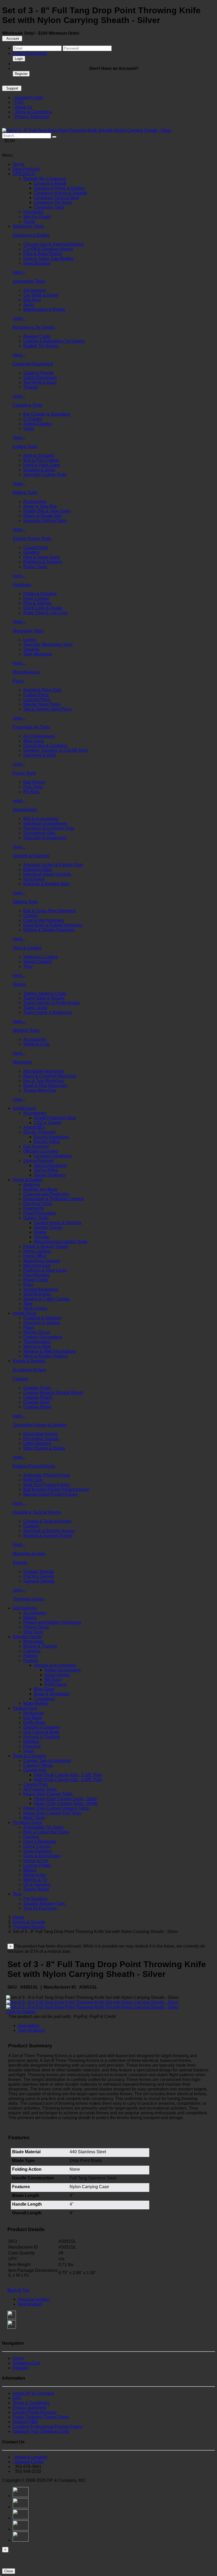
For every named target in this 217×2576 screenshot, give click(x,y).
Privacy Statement (31, 117)
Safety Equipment (40, 378)
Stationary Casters (41, 957)
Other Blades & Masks (44, 1448)
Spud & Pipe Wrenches (45, 1085)
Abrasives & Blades (31, 235)
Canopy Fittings (38, 1765)
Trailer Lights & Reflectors (48, 1012)
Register (21, 74)
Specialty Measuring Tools (48, 644)
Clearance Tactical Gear (56, 198)
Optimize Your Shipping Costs (41, 2431)
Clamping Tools (27, 405)
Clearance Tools (49, 207)
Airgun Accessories (63, 1670)
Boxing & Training (40, 1646)
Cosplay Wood (37, 1407)
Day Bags (33, 1718)
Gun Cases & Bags (41, 1732)
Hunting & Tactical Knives (37, 1512)
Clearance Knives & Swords (60, 193)
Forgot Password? (30, 53)
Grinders (31, 552)
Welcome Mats (37, 1347)
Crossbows (44, 1699)
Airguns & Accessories (55, 1665)
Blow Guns (34, 741)
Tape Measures (38, 654)
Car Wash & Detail (41, 295)
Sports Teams (36, 1889)
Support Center (28, 98)
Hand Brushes (37, 263)
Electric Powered (39, 1132)
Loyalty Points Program (35, 2412)
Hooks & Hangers (40, 594)
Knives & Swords (29, 1361)
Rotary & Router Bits (42, 516)
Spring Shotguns (50, 1175)
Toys (17, 1894)
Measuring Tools (28, 631)
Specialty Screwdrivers (45, 838)
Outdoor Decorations (43, 1337)
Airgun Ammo (57, 1675)
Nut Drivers (34, 879)
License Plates (37, 1865)
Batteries (32, 1184)
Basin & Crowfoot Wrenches (50, 1076)
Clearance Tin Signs (53, 202)
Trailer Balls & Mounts (44, 998)
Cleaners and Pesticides (46, 1194)
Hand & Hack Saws (42, 465)
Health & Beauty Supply (46, 1246)
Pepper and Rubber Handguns (52, 1622)
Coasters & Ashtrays (42, 1318)
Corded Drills (36, 548)
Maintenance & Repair (44, 309)
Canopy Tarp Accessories (47, 1761)
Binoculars (33, 1641)
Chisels (30, 916)
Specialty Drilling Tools (45, 521)
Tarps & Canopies (30, 1756)
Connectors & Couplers (45, 746)
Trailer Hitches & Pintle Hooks (51, 1003)
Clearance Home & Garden (59, 188)
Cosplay (21, 1379)
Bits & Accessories (41, 819)
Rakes (40, 1232)
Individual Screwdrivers (45, 823)
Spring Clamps (37, 424)
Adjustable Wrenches (43, 1071)
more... (19, 272)
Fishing (30, 1656)
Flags (29, 1327)
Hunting (31, 1660)
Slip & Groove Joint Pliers (47, 709)
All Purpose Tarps (40, 1789)
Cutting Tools (25, 446)
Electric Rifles (47, 1142)
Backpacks (34, 1713)
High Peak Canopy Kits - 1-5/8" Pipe (68, 1780)
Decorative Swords (41, 1439)
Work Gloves (35, 1308)
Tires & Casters (27, 948)
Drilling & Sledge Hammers (49, 930)
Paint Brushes (37, 1275)
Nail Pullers (34, 782)
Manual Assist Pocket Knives (50, 1494)
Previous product (34, 2299)
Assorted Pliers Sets (42, 690)
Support (12, 88)
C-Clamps (33, 419)
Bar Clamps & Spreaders (47, 414)
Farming (31, 1837)
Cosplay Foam (37, 1388)
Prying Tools (24, 773)
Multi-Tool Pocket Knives (46, 1485)
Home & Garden (28, 1180)
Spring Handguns (50, 1165)
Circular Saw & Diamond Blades (54, 244)
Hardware (22, 585)
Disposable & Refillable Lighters (54, 1199)
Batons (30, 1618)
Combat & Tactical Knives (47, 1521)
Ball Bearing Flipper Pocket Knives (56, 1489)
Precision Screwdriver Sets (49, 828)
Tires (28, 966)
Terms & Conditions (32, 112)
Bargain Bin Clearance (45, 179)
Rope (28, 1285)
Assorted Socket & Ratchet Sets (53, 865)
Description (29, 2026)
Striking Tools (25, 902)
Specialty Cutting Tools (45, 475)
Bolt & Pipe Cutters (41, 460)
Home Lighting (37, 1251)
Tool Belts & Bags (40, 382)
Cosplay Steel (37, 1402)
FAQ (18, 102)
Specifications (31, 2030)
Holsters (31, 1741)
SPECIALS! (24, 174)
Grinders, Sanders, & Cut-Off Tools (56, 750)
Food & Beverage (40, 1842)
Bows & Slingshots (52, 1694)
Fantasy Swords (39, 1572)
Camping (32, 1651)
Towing (19, 984)
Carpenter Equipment (33, 364)
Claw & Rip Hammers (44, 920)
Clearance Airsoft (50, 183)
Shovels (42, 1237)
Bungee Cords (37, 336)
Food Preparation (40, 1213)
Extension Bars (38, 869)
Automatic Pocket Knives (47, 1475)
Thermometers (37, 1342)
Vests (28, 1751)
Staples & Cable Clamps (46, 1299)
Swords (20, 1563)
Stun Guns (33, 1632)
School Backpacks (41, 1289)
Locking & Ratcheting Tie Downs (54, 341)
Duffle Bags (34, 1722)
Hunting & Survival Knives (48, 1536)
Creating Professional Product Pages (48, 2427)
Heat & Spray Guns (41, 557)
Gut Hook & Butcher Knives (49, 1531)
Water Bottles (36, 1703)
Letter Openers (37, 1443)
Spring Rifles (46, 1170)
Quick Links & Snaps (43, 608)
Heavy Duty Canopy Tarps (48, 1794)
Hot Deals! (33, 212)
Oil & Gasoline (37, 1884)
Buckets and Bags (40, 1189)
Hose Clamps (36, 598)
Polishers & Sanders (43, 562)
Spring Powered (39, 1161)
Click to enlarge (21, 2012)
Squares (31, 649)
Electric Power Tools (32, 539)
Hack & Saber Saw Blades (48, 259)
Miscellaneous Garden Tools (61, 1242)
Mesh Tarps (34, 1818)
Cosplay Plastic (38, 1397)
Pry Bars (31, 792)
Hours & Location (30, 2457)
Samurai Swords (39, 1581)
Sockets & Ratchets (31, 856)
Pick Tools (33, 787)
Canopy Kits (35, 1770)
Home (18, 164)
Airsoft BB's (34, 1127)
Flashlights (34, 1208)
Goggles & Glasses (41, 1727)
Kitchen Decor (37, 1332)
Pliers (18, 681)
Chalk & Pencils (38, 373)
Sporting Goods (27, 1637)
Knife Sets (33, 1480)
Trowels (31, 387)
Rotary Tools (35, 567)
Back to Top (18, 2290)
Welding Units (37, 1044)
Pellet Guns (55, 1684)
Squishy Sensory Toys (44, 1903)
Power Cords (36, 1280)
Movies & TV (35, 1880)
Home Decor (25, 1313)
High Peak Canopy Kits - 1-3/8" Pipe (68, 1775)
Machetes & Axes (29, 1554)
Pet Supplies (35, 1899)
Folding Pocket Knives (34, 1466)
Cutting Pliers (36, 695)
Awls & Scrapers (39, 455)
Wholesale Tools (28, 226)
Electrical (32, 300)
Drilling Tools (25, 493)
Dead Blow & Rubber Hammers (53, 925)
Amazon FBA (25, 2422)
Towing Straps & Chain (45, 993)
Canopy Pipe (36, 1784)
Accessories (35, 290)
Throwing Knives (29, 1599)
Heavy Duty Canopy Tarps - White (66, 1803)
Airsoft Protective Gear (55, 1118)
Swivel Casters (37, 962)
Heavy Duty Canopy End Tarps (52, 1813)
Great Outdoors (38, 1851)
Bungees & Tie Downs (34, 327)
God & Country (37, 1846)
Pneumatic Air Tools (31, 727)
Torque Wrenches (40, 1090)
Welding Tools (26, 1030)
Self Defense (25, 1608)
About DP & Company (33, 2393)
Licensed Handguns (53, 1156)
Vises (29, 428)
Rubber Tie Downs (41, 346)
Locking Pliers (37, 700)
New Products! (26, 169)
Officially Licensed (40, 1151)
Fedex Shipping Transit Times (41, 2417)
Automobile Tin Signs (43, 1827)
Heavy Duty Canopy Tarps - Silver (66, 1799)
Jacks (29, 305)
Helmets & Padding (42, 1737)
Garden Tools (36, 1218)
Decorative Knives (40, 1434)
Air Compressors (39, 736)
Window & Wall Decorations (49, 1351)
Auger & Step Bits (40, 506)
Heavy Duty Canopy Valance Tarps (56, 1808)
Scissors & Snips (39, 470)
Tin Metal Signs (27, 1822)
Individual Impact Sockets (47, 874)
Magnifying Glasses (42, 1261)
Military (30, 1870)
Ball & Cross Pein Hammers (50, 911)
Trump (29, 221)
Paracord (32, 1746)
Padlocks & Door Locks (45, 1270)
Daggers (31, 1526)
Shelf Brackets (37, 1294)
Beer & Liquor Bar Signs (46, 1832)
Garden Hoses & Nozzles (58, 1223)
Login (19, 59)
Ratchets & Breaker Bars (46, 884)
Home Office (35, 1256)
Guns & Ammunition (42, 1856)
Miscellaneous (26, 672)
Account (12, 39)
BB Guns (53, 1680)
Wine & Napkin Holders (45, 1356)
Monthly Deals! (37, 217)
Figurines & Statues (42, 1323)
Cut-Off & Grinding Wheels (48, 249)
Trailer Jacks (35, 1008)
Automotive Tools (29, 281)
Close (9, 2571)
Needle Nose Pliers (42, 704)
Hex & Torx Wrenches (44, 1081)
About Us (22, 107)
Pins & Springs (37, 603)
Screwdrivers (25, 810)
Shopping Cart (26, 2363)
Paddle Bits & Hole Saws (47, 511)
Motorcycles (35, 1875)
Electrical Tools (38, 1204)
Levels (30, 640)
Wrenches (22, 1062)
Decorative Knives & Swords (40, 1425)
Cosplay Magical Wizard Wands (53, 1393)
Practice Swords (39, 1576)
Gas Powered (36, 1146)
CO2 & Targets (48, 1123)
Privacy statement (29, 2408)
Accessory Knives (30, 1370)
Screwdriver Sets (39, 833)
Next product (30, 2304)
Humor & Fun (36, 1861)
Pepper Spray (36, 1627)
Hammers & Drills (40, 755)
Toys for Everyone (40, 1908)
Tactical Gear (25, 1708)
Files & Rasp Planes (43, 254)
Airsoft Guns (24, 1108)
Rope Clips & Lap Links (46, 613)
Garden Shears (48, 1227)
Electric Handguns (51, 1137)
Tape (28, 1304)
